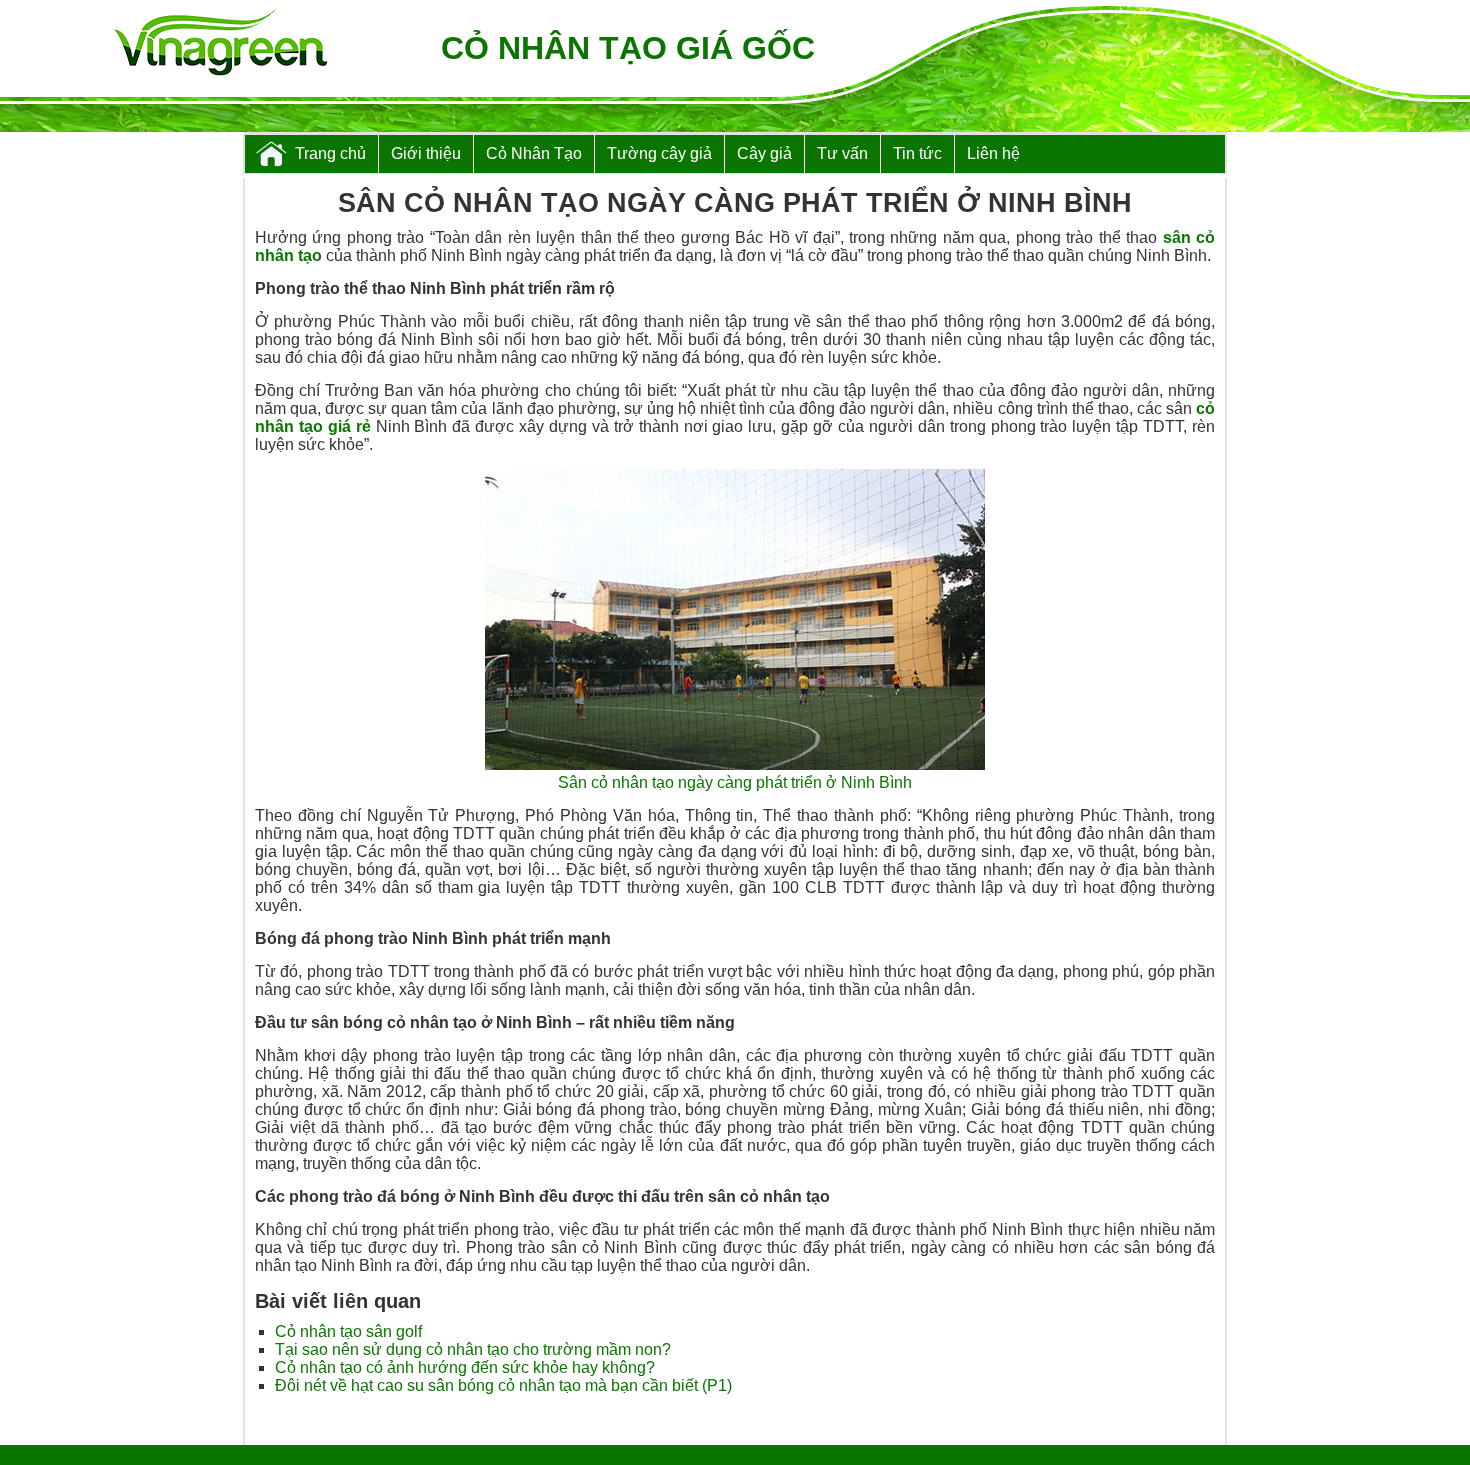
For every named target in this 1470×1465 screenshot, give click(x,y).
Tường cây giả (659, 153)
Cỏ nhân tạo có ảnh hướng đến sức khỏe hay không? (465, 1367)
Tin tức (917, 153)
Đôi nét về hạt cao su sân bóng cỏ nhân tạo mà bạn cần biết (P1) (503, 1385)
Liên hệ (993, 153)
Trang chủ (330, 153)
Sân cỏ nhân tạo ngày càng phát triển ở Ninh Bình (735, 782)
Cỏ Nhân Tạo (534, 153)
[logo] (220, 43)
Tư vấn (842, 153)
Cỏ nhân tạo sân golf (348, 1331)
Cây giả (764, 153)
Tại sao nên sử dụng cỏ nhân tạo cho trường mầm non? (473, 1349)
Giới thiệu (426, 153)
